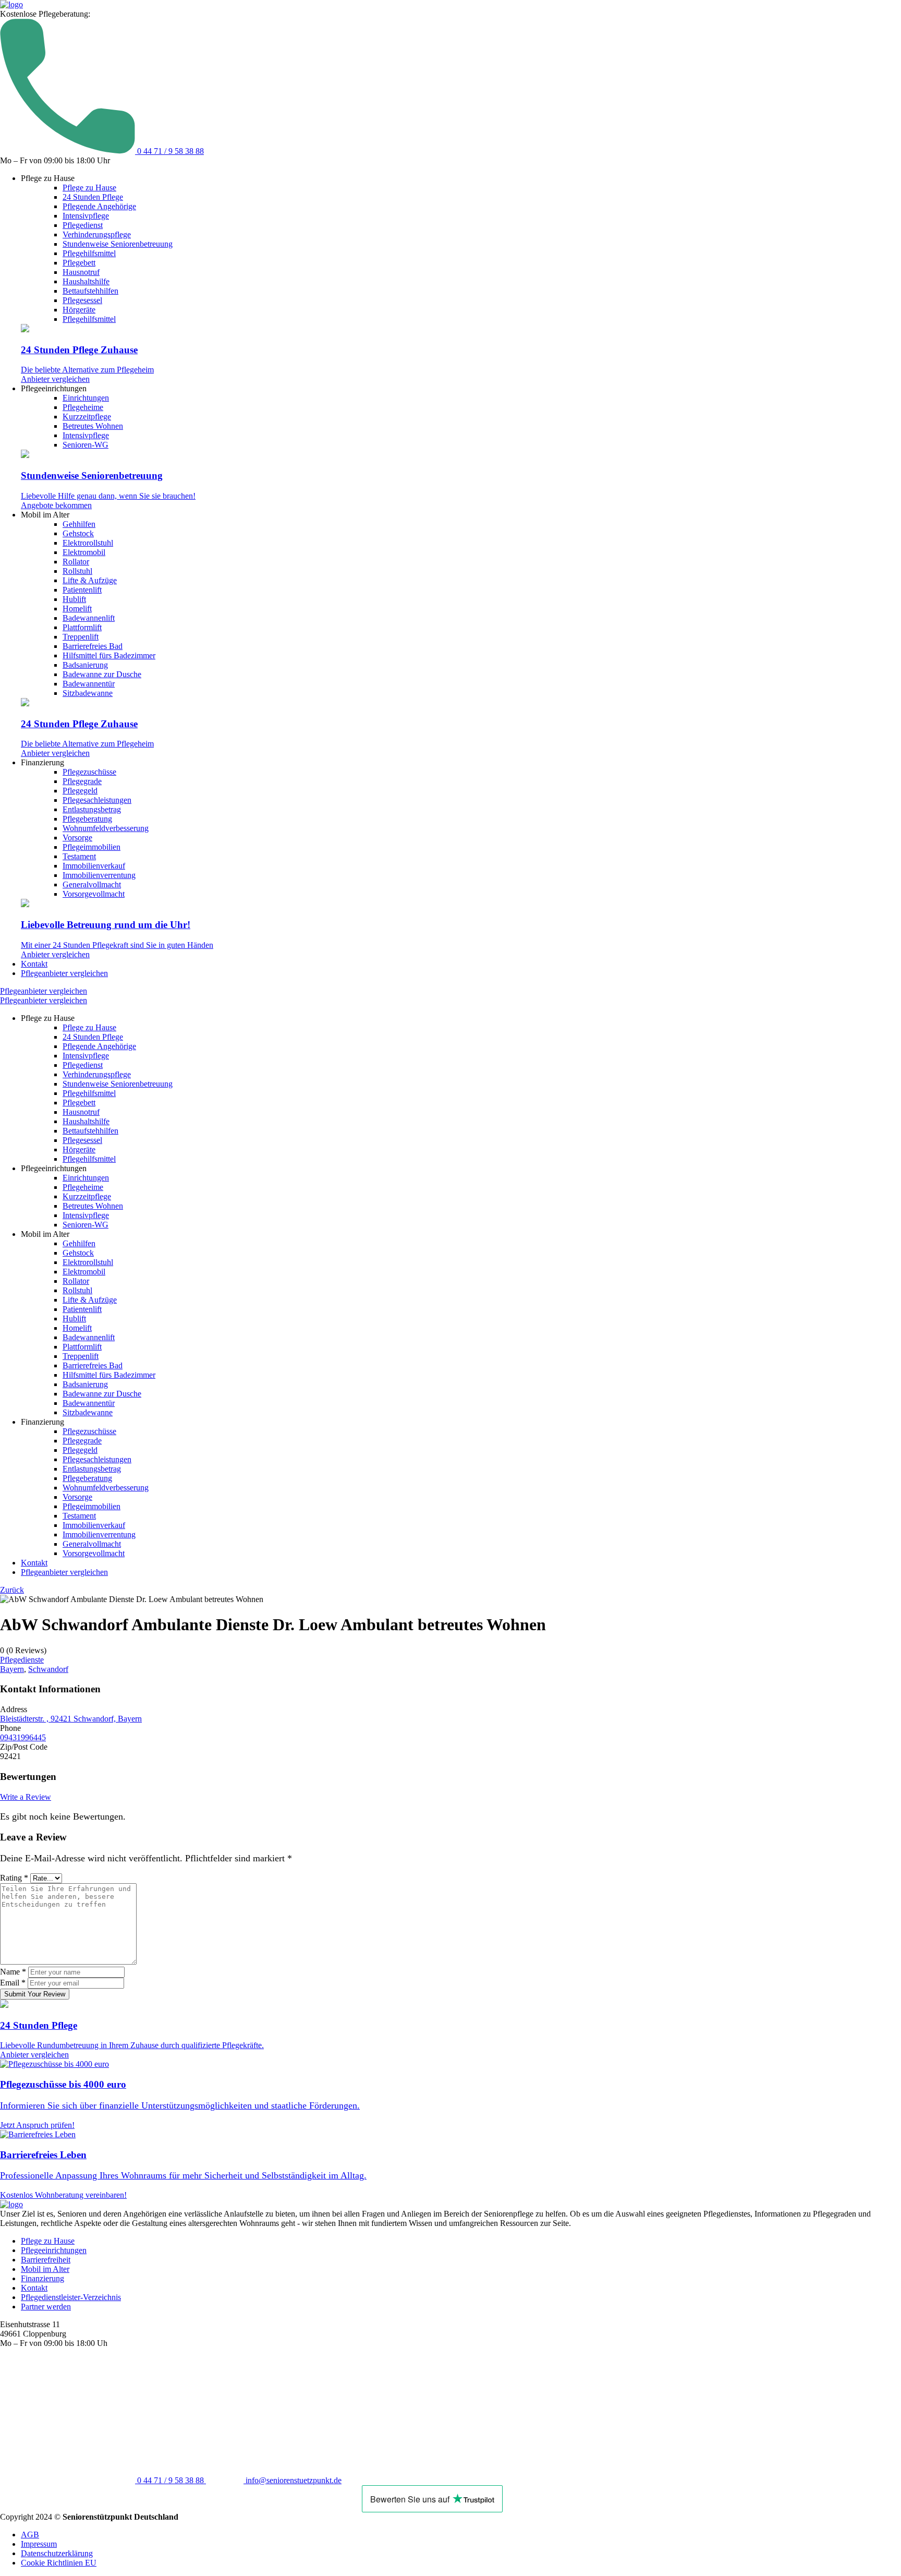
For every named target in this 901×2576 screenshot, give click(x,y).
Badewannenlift (89, 618)
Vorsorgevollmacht (94, 894)
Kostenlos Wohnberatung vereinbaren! (63, 2195)
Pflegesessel (82, 300)
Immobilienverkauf (94, 866)
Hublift (74, 599)
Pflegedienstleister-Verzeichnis (71, 2297)
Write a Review (26, 1797)
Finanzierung (42, 2278)
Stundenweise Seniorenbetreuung (118, 244)
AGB (30, 2535)
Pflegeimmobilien (92, 847)
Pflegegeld (80, 791)
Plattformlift (82, 627)
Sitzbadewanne (88, 693)
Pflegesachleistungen (97, 800)
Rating (14, 1878)
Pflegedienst (83, 225)
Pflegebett (79, 263)
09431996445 (23, 1737)
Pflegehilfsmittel (89, 253)
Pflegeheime (83, 407)
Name (13, 1972)
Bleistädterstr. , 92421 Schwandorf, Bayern (71, 1719)
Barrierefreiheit (46, 2260)
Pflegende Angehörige (99, 206)
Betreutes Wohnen (93, 426)
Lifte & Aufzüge (90, 580)
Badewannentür (89, 684)
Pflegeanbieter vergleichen (64, 973)
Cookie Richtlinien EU (59, 2563)
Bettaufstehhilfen (90, 291)
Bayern (12, 1669)
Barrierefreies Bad (93, 646)
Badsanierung (85, 665)
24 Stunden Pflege (93, 197)
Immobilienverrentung (99, 875)
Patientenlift (82, 590)
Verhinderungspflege (97, 234)
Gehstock (78, 533)
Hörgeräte (79, 310)
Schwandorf (48, 1669)
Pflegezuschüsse (89, 772)
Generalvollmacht (92, 884)
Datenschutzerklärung (57, 2553)
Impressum (39, 2544)
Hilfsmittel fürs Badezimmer (109, 655)
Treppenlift (81, 637)
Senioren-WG (86, 445)
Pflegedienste (22, 1660)
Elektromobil (84, 552)
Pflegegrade (82, 781)
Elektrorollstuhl (88, 543)
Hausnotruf (81, 272)
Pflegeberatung (87, 819)
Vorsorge (77, 838)
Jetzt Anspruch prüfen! (37, 2125)
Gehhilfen (79, 524)
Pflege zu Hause (89, 188)
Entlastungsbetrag (92, 809)
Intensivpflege (86, 216)
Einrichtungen (86, 398)
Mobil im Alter (45, 2269)
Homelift (77, 609)
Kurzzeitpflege (87, 417)
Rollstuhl (77, 571)
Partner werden (46, 2307)
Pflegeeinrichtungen (54, 2250)
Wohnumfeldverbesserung (106, 828)
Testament (79, 856)
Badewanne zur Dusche (102, 674)
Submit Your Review (35, 1994)
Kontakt (34, 964)
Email (13, 1983)
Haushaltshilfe (86, 281)
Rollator (76, 562)
